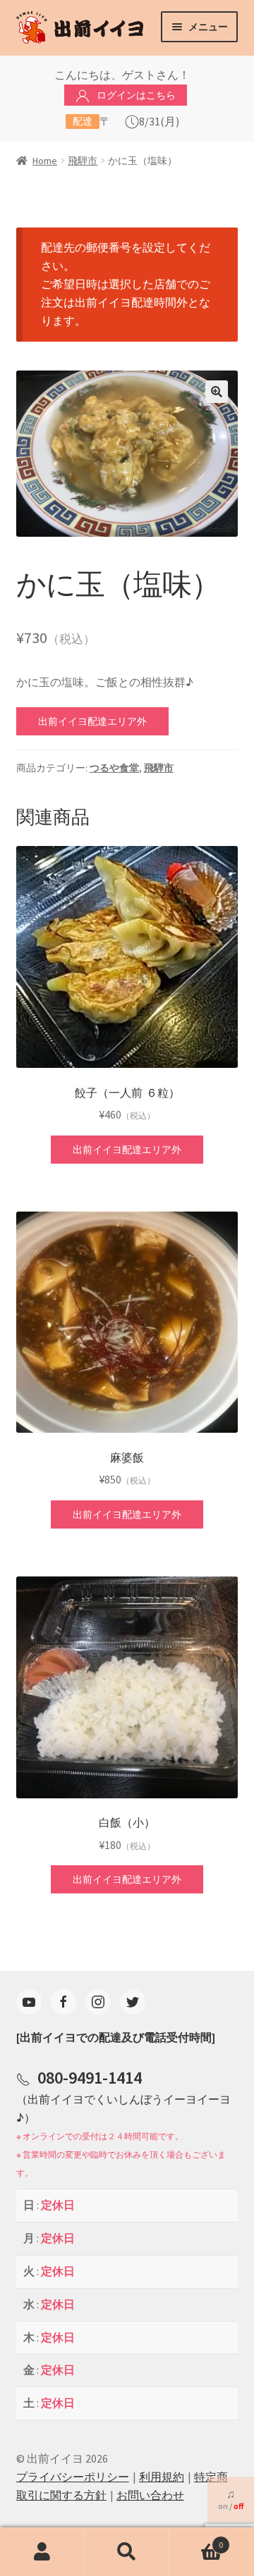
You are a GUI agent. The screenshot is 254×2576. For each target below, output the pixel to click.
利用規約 (162, 2477)
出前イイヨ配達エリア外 (92, 721)
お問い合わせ (150, 2495)
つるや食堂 (114, 768)
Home (45, 161)
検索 (127, 2552)
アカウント (42, 2552)
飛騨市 (83, 161)
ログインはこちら (136, 95)
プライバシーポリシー (73, 2477)
